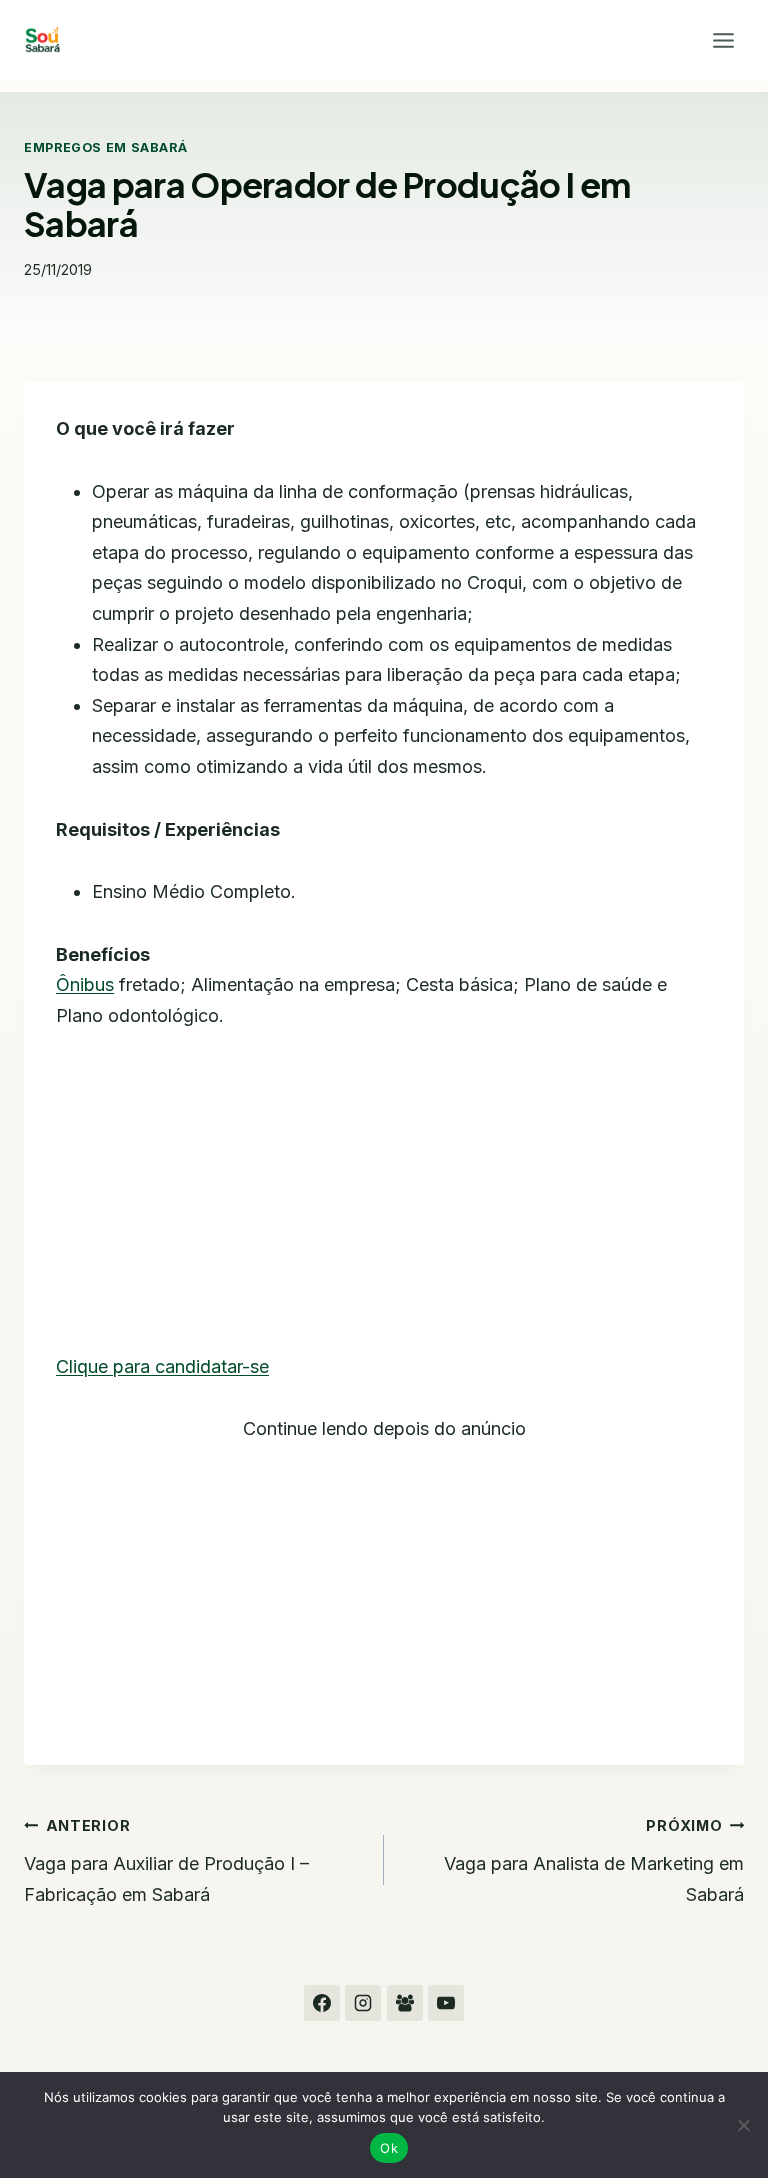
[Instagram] (363, 2003)
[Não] (743, 2125)
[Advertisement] (384, 1204)
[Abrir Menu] (723, 40)
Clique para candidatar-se (162, 1366)
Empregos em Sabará (105, 147)
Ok (389, 2148)
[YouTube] (446, 2003)
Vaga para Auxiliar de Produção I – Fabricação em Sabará (166, 1861)
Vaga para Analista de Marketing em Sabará (594, 1861)
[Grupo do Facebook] (405, 2003)
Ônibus (85, 984)
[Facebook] (322, 2003)
